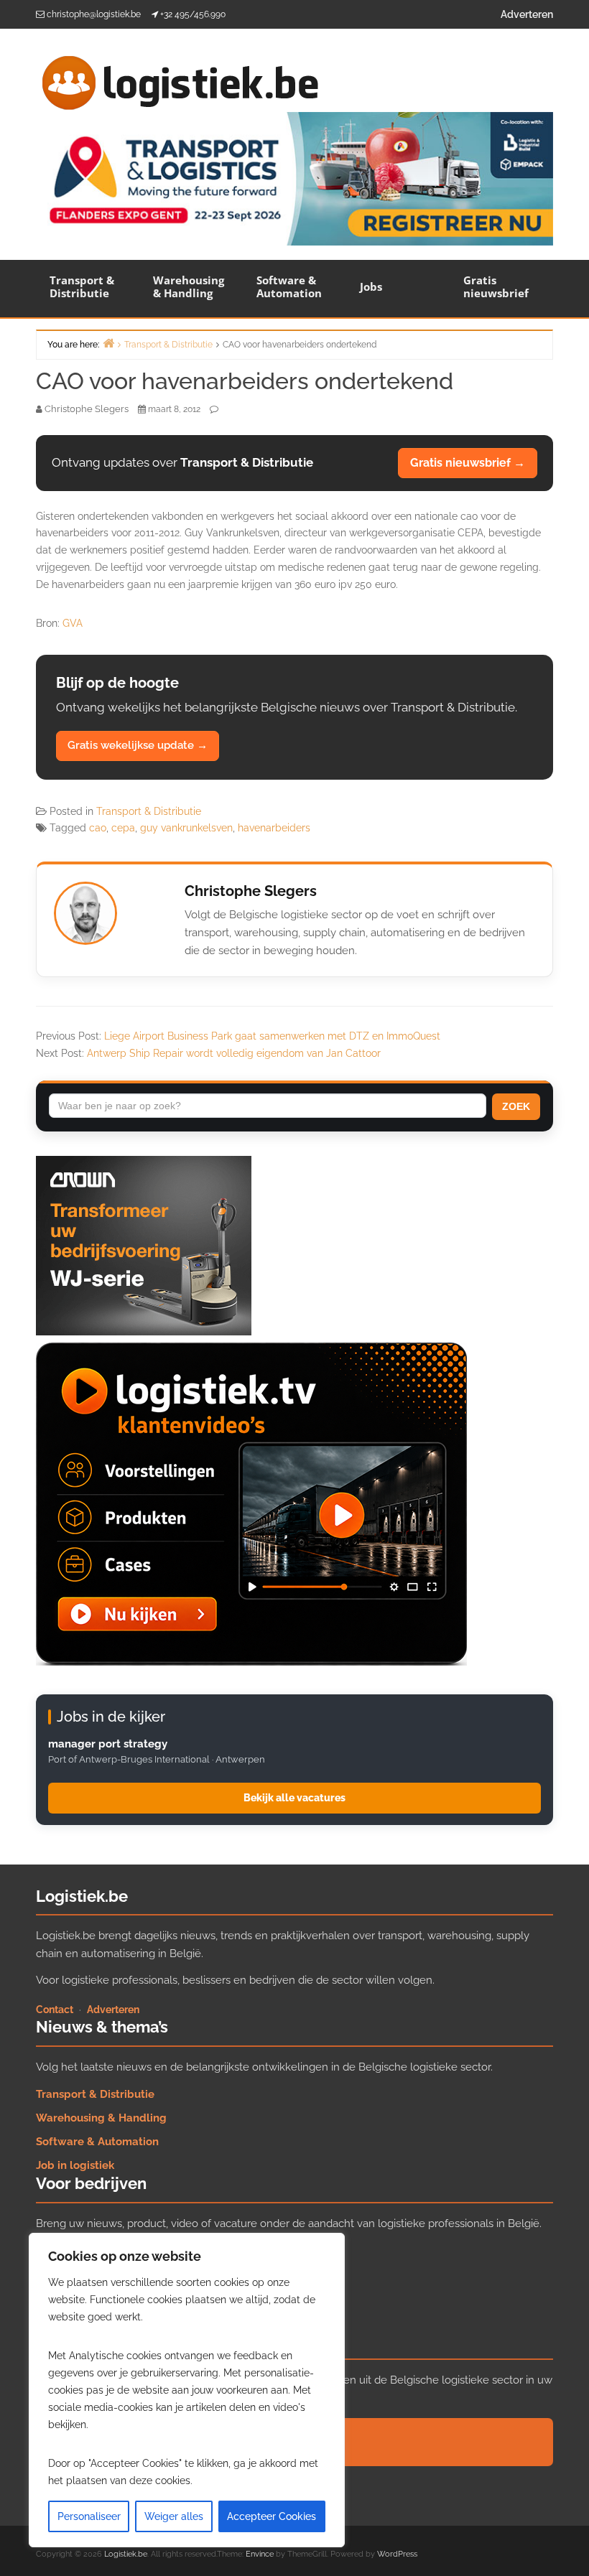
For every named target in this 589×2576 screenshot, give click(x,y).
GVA (73, 623)
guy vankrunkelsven (186, 828)
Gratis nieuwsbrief (496, 286)
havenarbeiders (274, 828)
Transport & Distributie (82, 286)
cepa (123, 828)
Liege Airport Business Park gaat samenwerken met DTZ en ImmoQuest (272, 1036)
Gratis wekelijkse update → (138, 745)
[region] (187, 2390)
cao (98, 828)
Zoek (516, 1106)
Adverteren (527, 14)
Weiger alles (174, 2516)
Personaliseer (89, 2516)
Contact (55, 2010)
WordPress (397, 2554)
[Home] (108, 343)
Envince (260, 2554)
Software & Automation (289, 286)
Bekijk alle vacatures (294, 1798)
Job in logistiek (75, 2165)
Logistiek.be (126, 2554)
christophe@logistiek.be (94, 14)
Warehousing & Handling (189, 286)
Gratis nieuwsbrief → (468, 463)
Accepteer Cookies (272, 2516)
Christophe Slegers (251, 891)
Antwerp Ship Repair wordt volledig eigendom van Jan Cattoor (234, 1053)
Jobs (371, 286)
